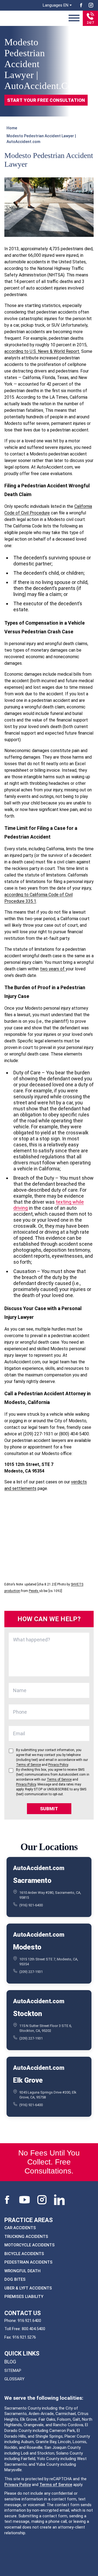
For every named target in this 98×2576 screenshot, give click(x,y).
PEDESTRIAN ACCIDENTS (28, 2262)
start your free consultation (46, 100)
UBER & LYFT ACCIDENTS (28, 2288)
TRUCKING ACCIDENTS (26, 2236)
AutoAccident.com (39, 1868)
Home (12, 128)
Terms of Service (56, 2484)
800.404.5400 (33, 2329)
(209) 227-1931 (31, 1972)
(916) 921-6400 (31, 1905)
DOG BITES (15, 2279)
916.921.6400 (29, 2320)
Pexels (34, 1591)
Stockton (27, 2014)
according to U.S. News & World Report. (42, 351)
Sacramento (32, 1880)
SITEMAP (13, 2371)
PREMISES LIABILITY (24, 2297)
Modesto (27, 1947)
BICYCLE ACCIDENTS (24, 2253)
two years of (53, 969)
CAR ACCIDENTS (20, 2228)
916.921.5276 (24, 2337)
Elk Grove (28, 2080)
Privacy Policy (18, 2484)
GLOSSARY (14, 2379)
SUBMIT (49, 1809)
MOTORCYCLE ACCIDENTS (30, 2245)
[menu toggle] (74, 18)
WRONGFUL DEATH (22, 2271)
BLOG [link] (10, 2362)
